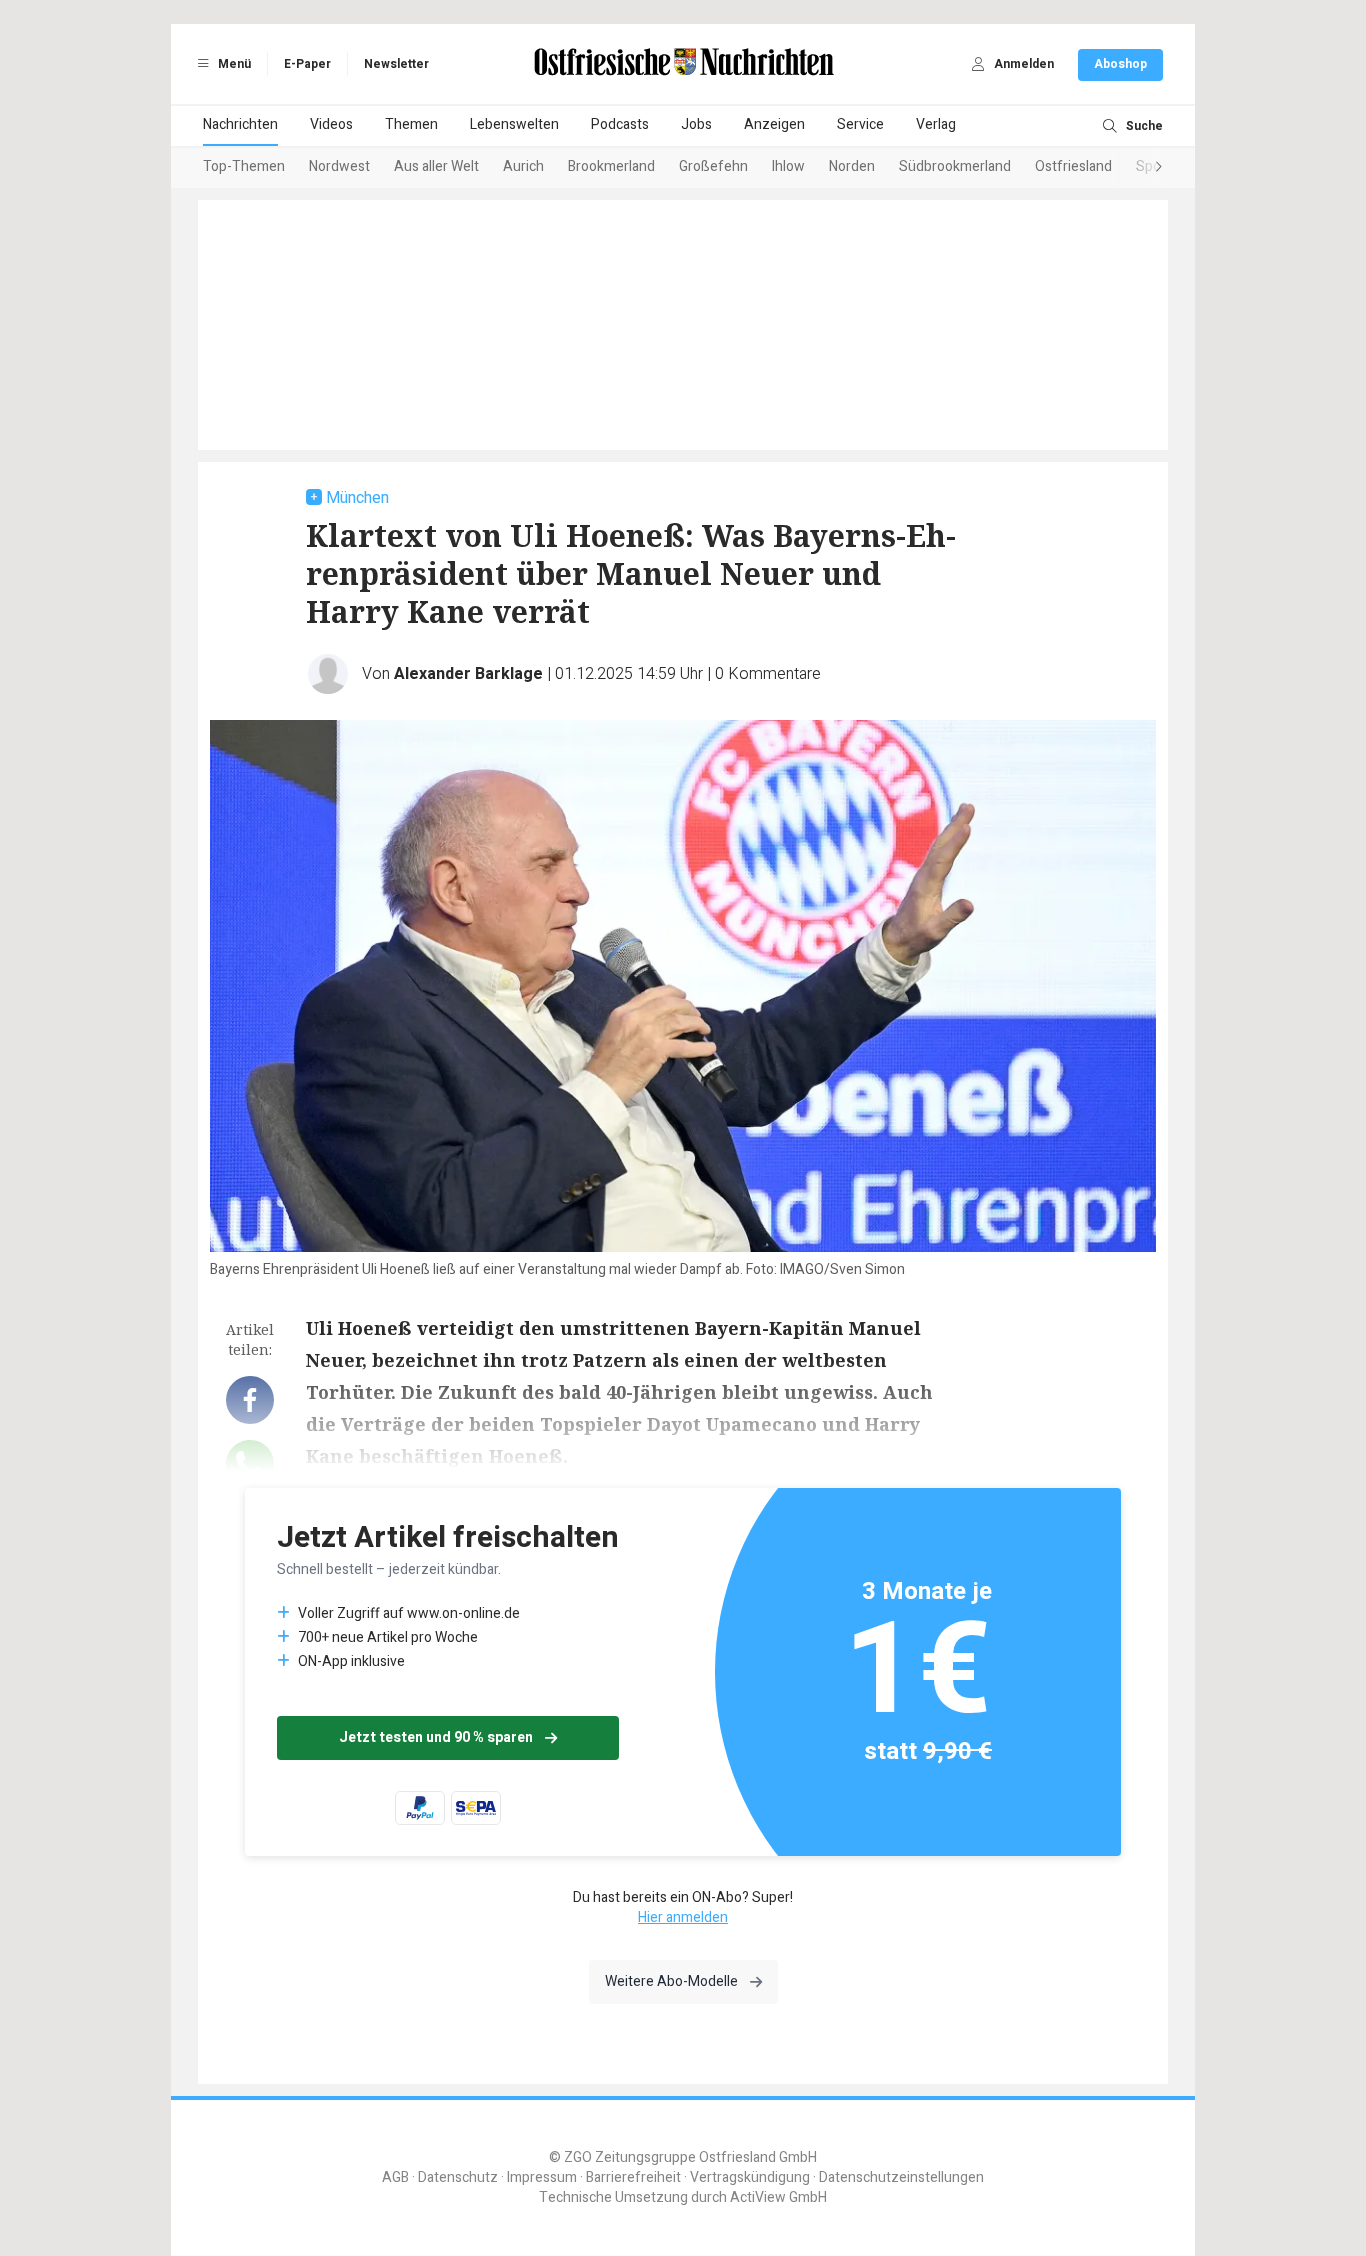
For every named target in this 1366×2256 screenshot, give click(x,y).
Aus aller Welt (436, 166)
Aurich (523, 166)
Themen (411, 124)
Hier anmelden (683, 1917)
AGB (395, 2177)
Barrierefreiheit (633, 2177)
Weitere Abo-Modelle (671, 1981)
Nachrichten (240, 124)
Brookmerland (611, 166)
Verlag (936, 124)
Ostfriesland (1073, 166)
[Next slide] (1139, 168)
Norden (852, 166)
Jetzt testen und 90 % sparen (436, 1737)
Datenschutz (458, 2177)
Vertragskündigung (750, 2177)
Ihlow (788, 166)
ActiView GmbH (778, 2197)
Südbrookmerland (955, 166)
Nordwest (339, 166)
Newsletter (396, 64)
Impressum (542, 2177)
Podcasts (620, 124)
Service (860, 124)
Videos (331, 124)
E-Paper (307, 64)
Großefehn (713, 166)
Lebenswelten (514, 124)
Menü (233, 64)
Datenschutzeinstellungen (901, 2177)
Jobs (696, 124)
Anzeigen (774, 124)
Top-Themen (244, 166)
